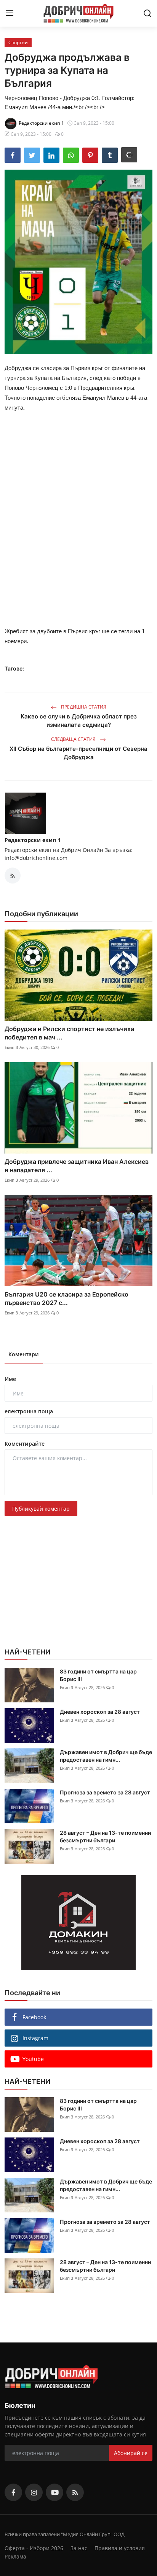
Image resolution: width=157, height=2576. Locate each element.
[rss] (75, 2492)
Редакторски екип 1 (33, 840)
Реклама (15, 2556)
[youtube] (54, 2492)
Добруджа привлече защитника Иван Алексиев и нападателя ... (77, 1166)
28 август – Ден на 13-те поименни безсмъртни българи (105, 1836)
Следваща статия (74, 739)
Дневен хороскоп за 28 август (100, 1712)
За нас (79, 2548)
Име (10, 1379)
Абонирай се (131, 2453)
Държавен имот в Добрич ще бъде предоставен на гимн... (106, 1756)
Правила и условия (120, 2548)
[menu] (10, 13)
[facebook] (13, 2492)
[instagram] (34, 2492)
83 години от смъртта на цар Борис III (98, 1675)
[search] (147, 13)
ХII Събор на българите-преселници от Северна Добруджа (78, 753)
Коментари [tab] (24, 1354)
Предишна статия (83, 707)
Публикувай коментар (41, 1509)
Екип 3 (11, 1047)
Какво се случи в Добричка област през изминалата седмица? (79, 721)
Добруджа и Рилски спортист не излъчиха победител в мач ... (69, 1033)
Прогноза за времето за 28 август (105, 1792)
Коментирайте (25, 1444)
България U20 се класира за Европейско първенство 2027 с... (66, 1298)
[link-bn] (78, 1923)
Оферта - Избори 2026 (34, 2548)
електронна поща (29, 1411)
